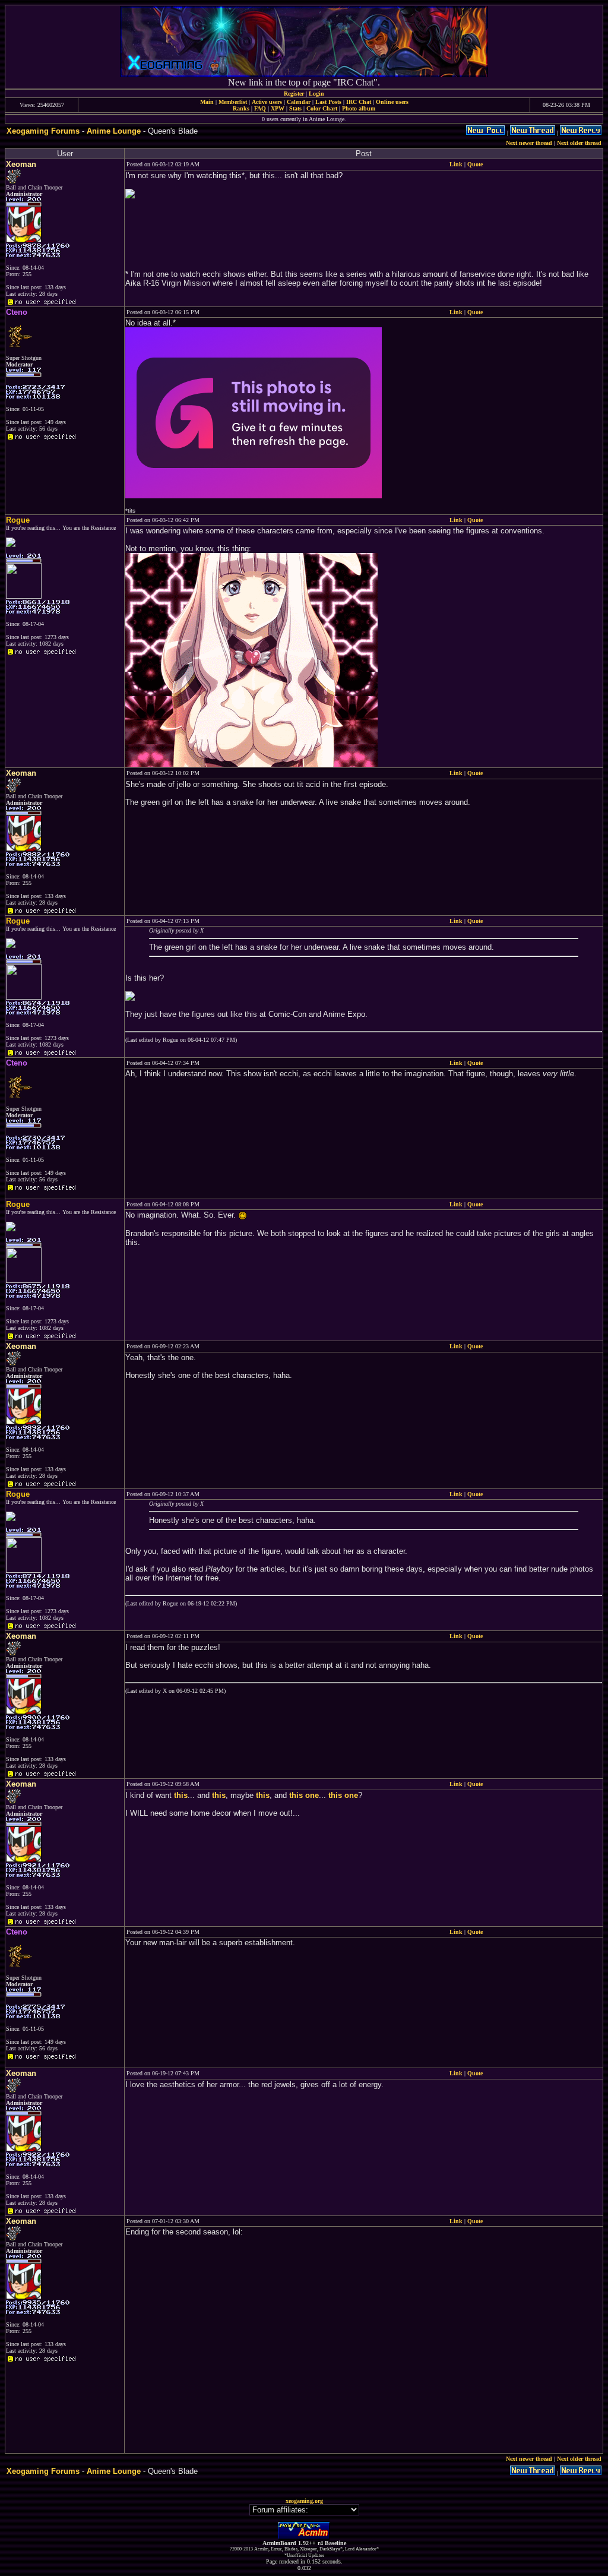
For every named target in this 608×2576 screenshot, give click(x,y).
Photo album (359, 108)
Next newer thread (529, 143)
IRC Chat (359, 102)
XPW (278, 108)
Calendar (299, 102)
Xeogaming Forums (43, 131)
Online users (392, 102)
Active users (267, 102)
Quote (475, 164)
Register (294, 94)
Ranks (241, 108)
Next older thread (579, 143)
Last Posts (328, 102)
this (181, 1795)
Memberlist (233, 102)
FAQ (260, 108)
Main (207, 102)
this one (304, 1795)
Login (316, 94)
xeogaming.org (304, 2501)
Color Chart (322, 108)
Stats (295, 108)
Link (456, 164)
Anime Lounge (114, 131)
